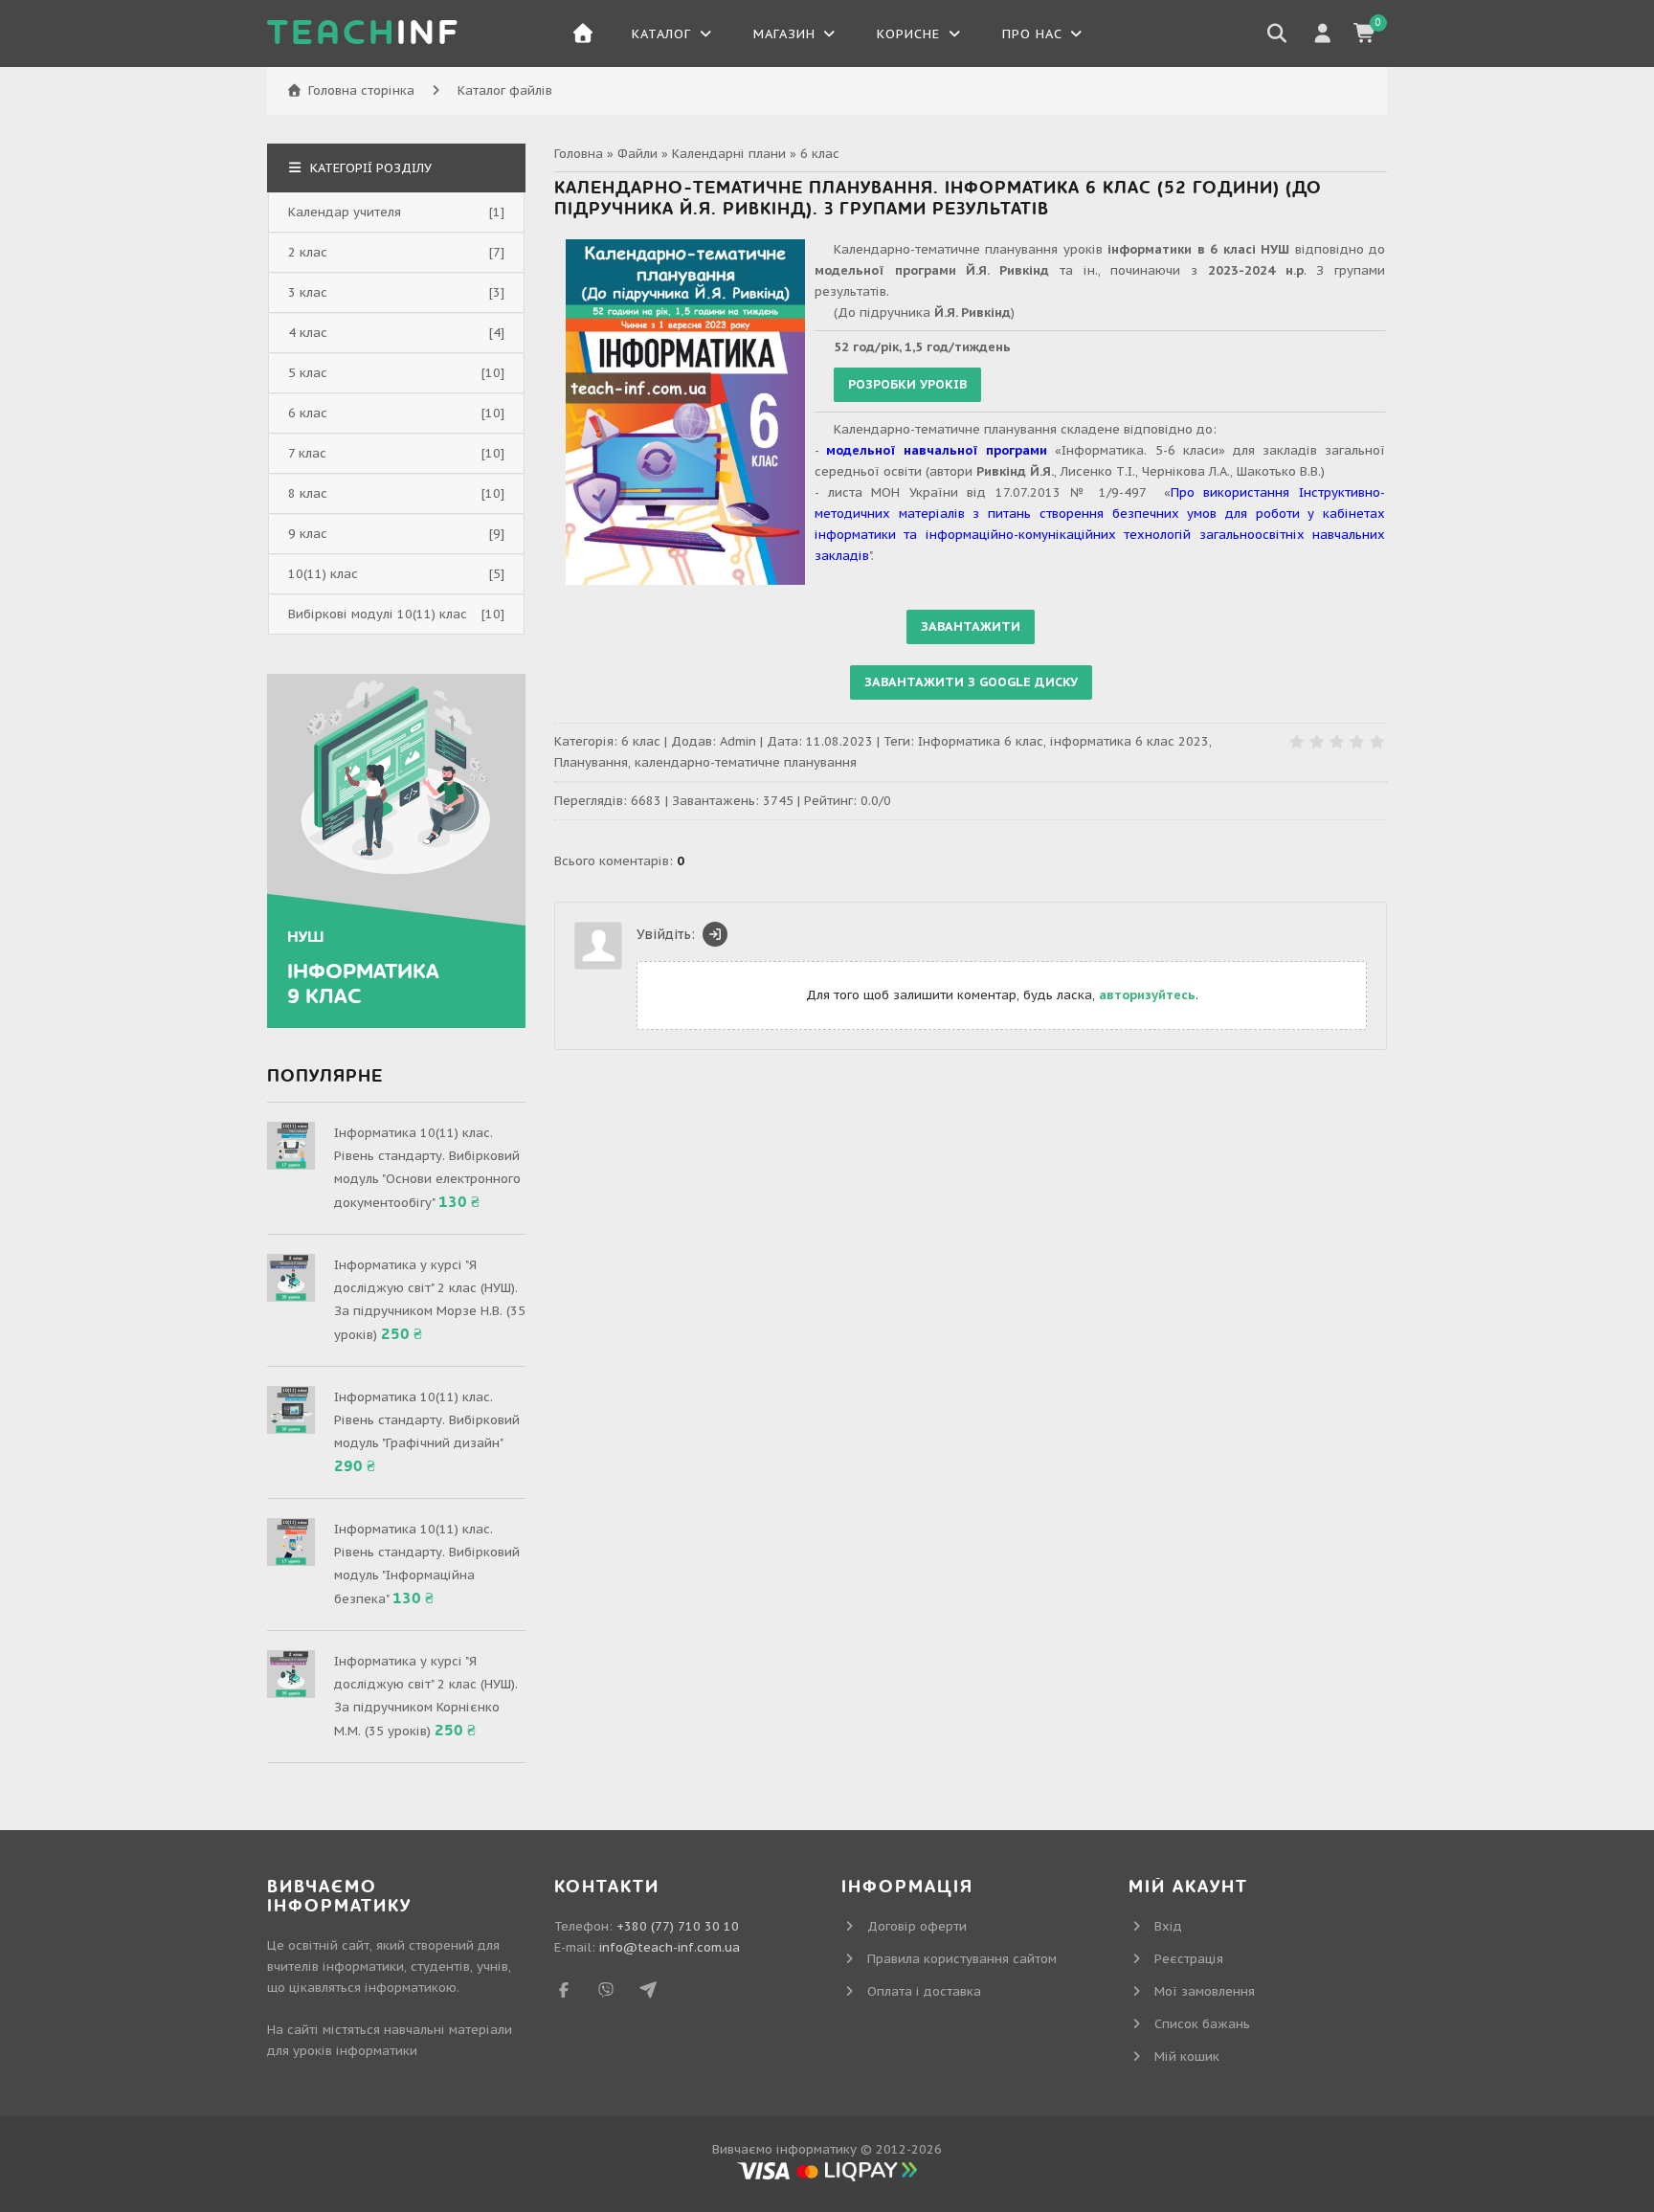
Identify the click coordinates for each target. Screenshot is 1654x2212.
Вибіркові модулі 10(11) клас (378, 614)
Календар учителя (345, 212)
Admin (738, 741)
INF (364, 34)
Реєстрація (1189, 1959)
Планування (591, 762)
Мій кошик (1187, 2056)
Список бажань (1202, 2024)
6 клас (820, 154)
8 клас (308, 493)
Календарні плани (729, 154)
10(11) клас (323, 574)
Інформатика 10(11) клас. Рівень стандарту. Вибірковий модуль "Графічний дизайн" (427, 1420)
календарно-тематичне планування (746, 762)
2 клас (308, 252)
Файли (637, 154)
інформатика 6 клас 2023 (1129, 741)
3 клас (308, 292)
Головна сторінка (361, 90)
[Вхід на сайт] (715, 934)
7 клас (307, 453)
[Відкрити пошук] (1277, 34)
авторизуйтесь (1147, 995)
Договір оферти (917, 1926)
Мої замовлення (1205, 1991)
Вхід (1168, 1926)
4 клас (308, 333)
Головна (579, 154)
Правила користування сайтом (962, 1959)
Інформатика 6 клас (981, 741)
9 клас (308, 534)
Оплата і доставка (924, 1991)
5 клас (308, 373)
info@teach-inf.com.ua (670, 1947)
